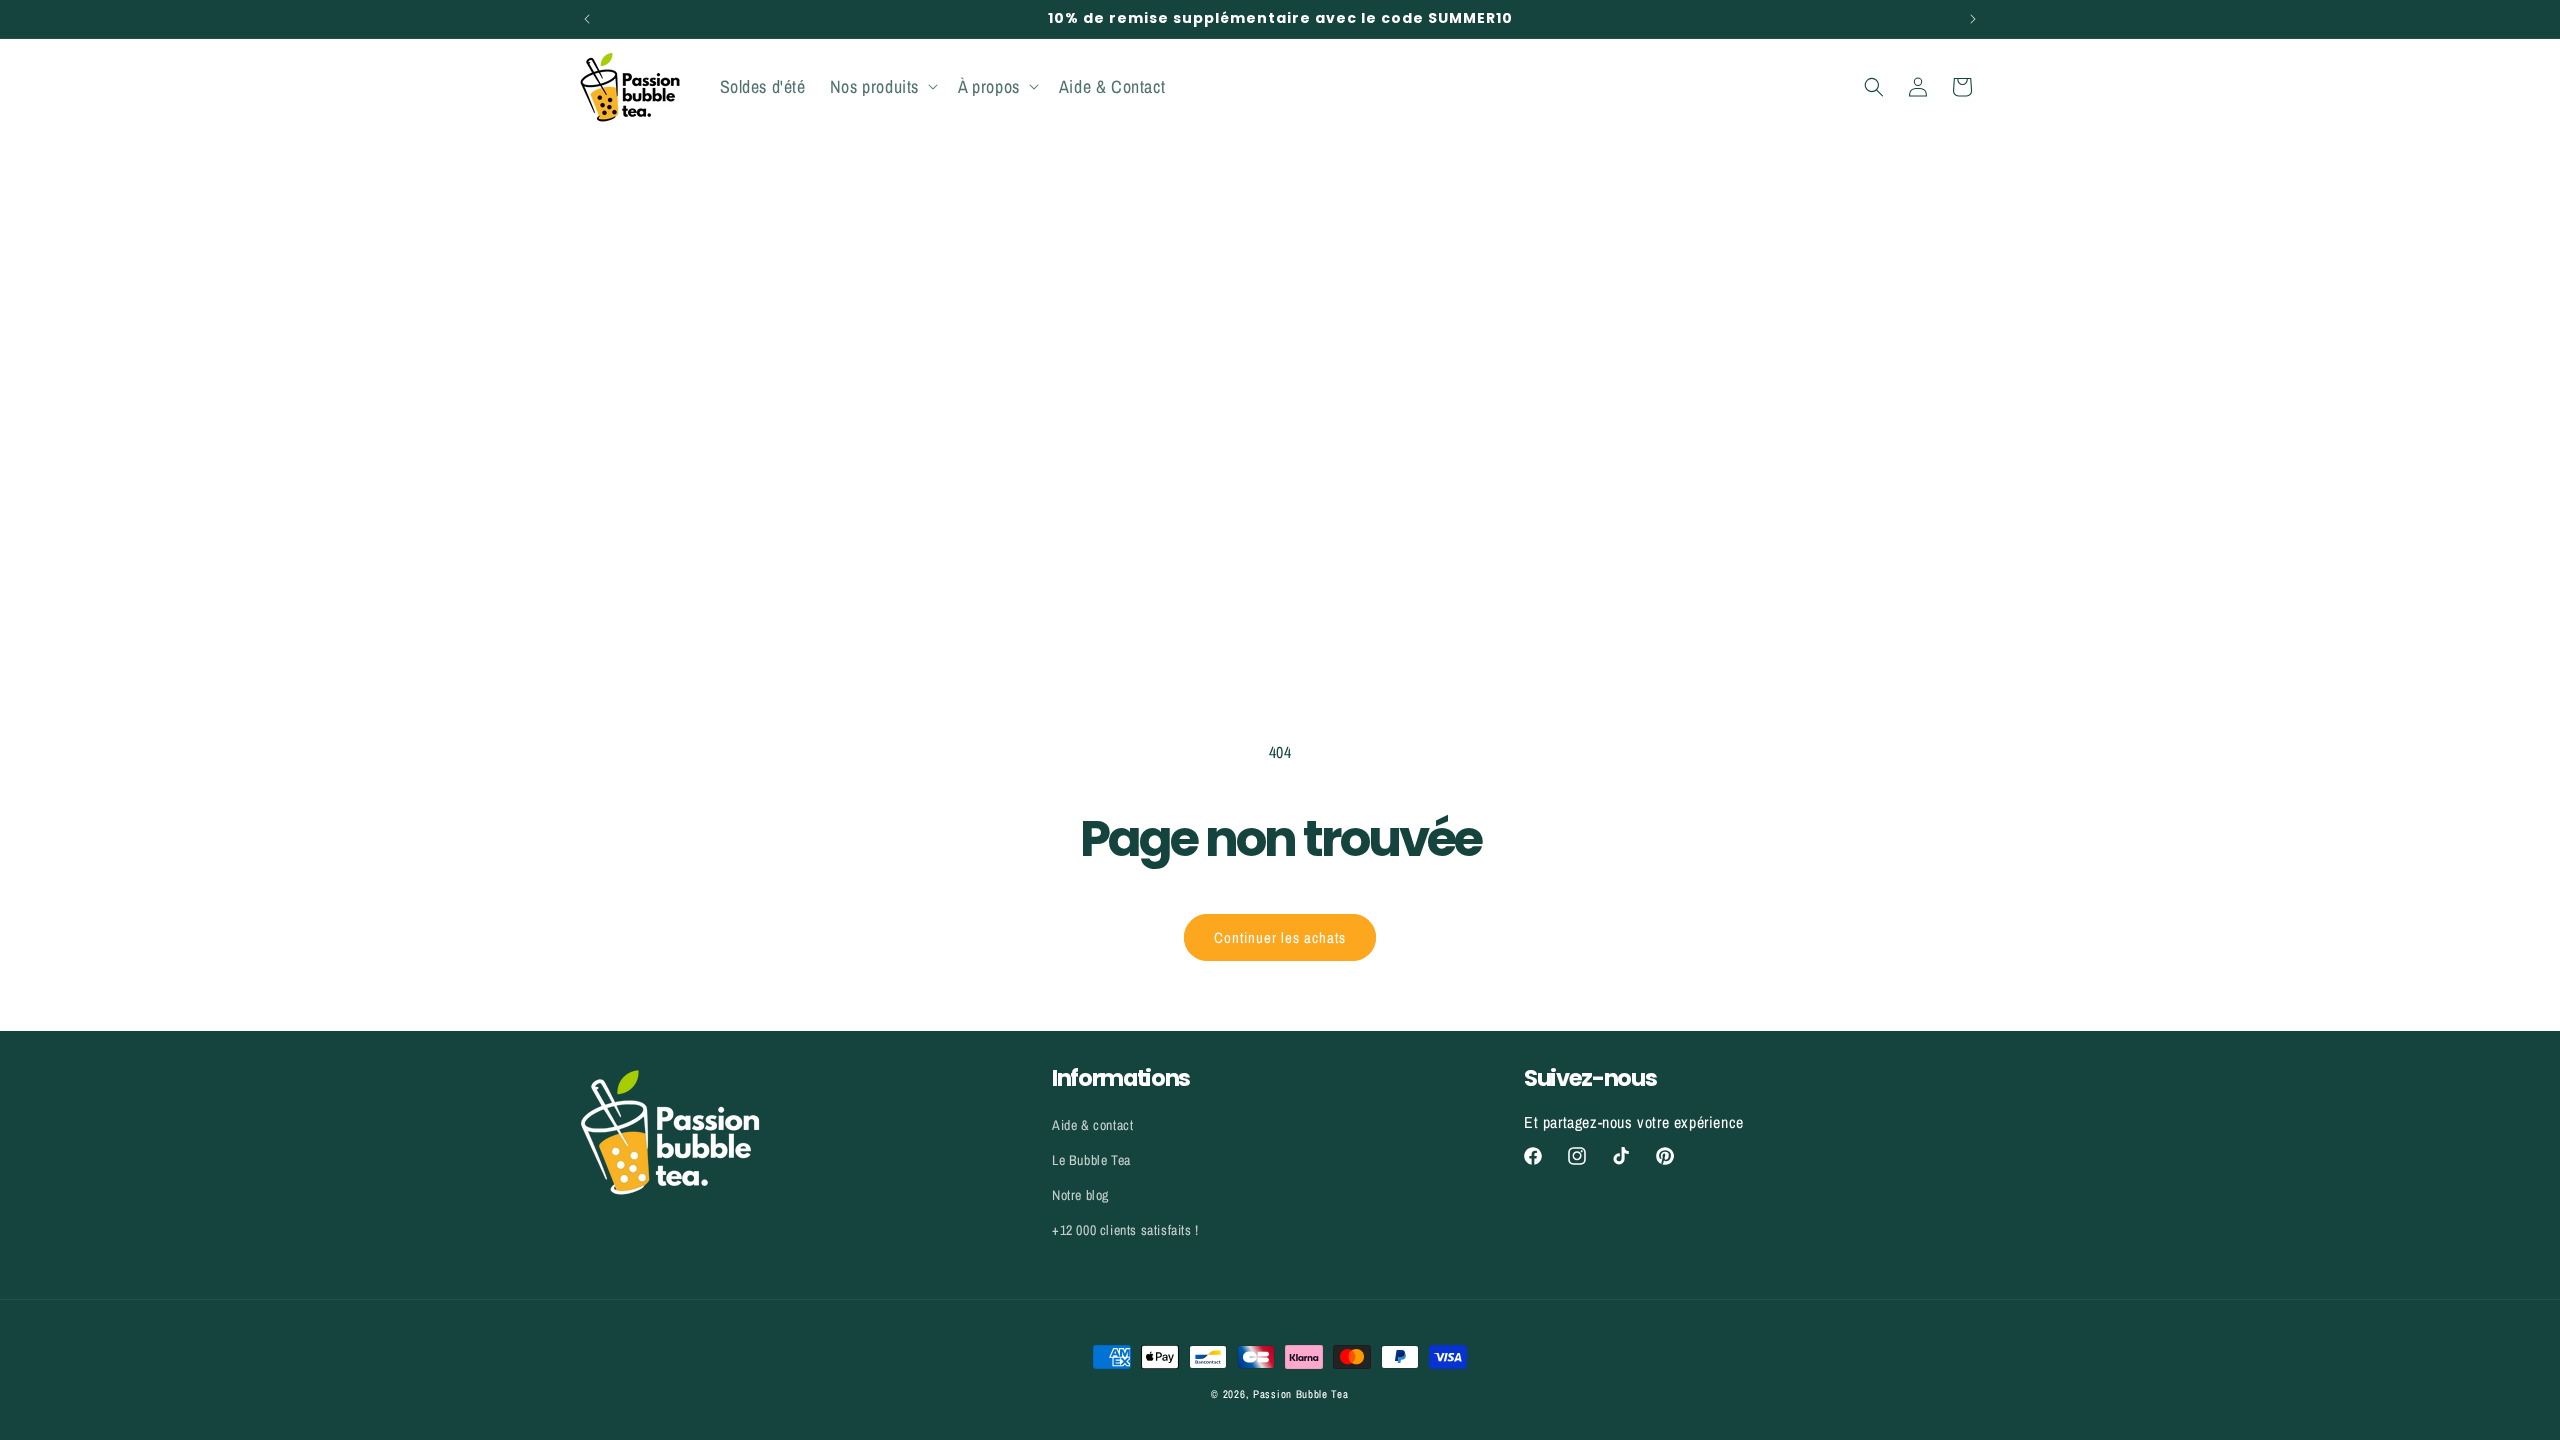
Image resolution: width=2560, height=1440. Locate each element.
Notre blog (1080, 1195)
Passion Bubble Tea (1301, 1394)
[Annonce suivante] (1973, 19)
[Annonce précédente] (587, 19)
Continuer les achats (1280, 937)
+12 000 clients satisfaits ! (1125, 1230)
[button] (882, 86)
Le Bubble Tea (1091, 1160)
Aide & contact (1092, 1125)
